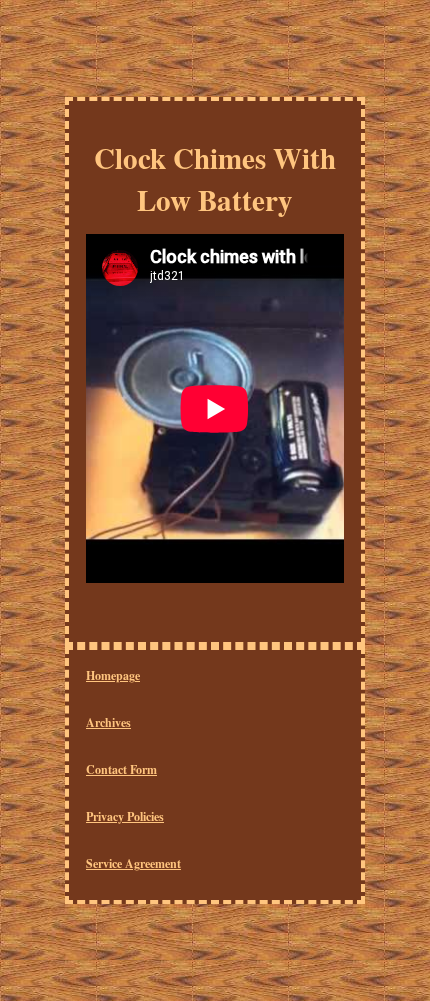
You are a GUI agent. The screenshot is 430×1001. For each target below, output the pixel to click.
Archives (108, 722)
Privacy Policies (125, 816)
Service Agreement (133, 863)
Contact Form (121, 769)
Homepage (113, 675)
